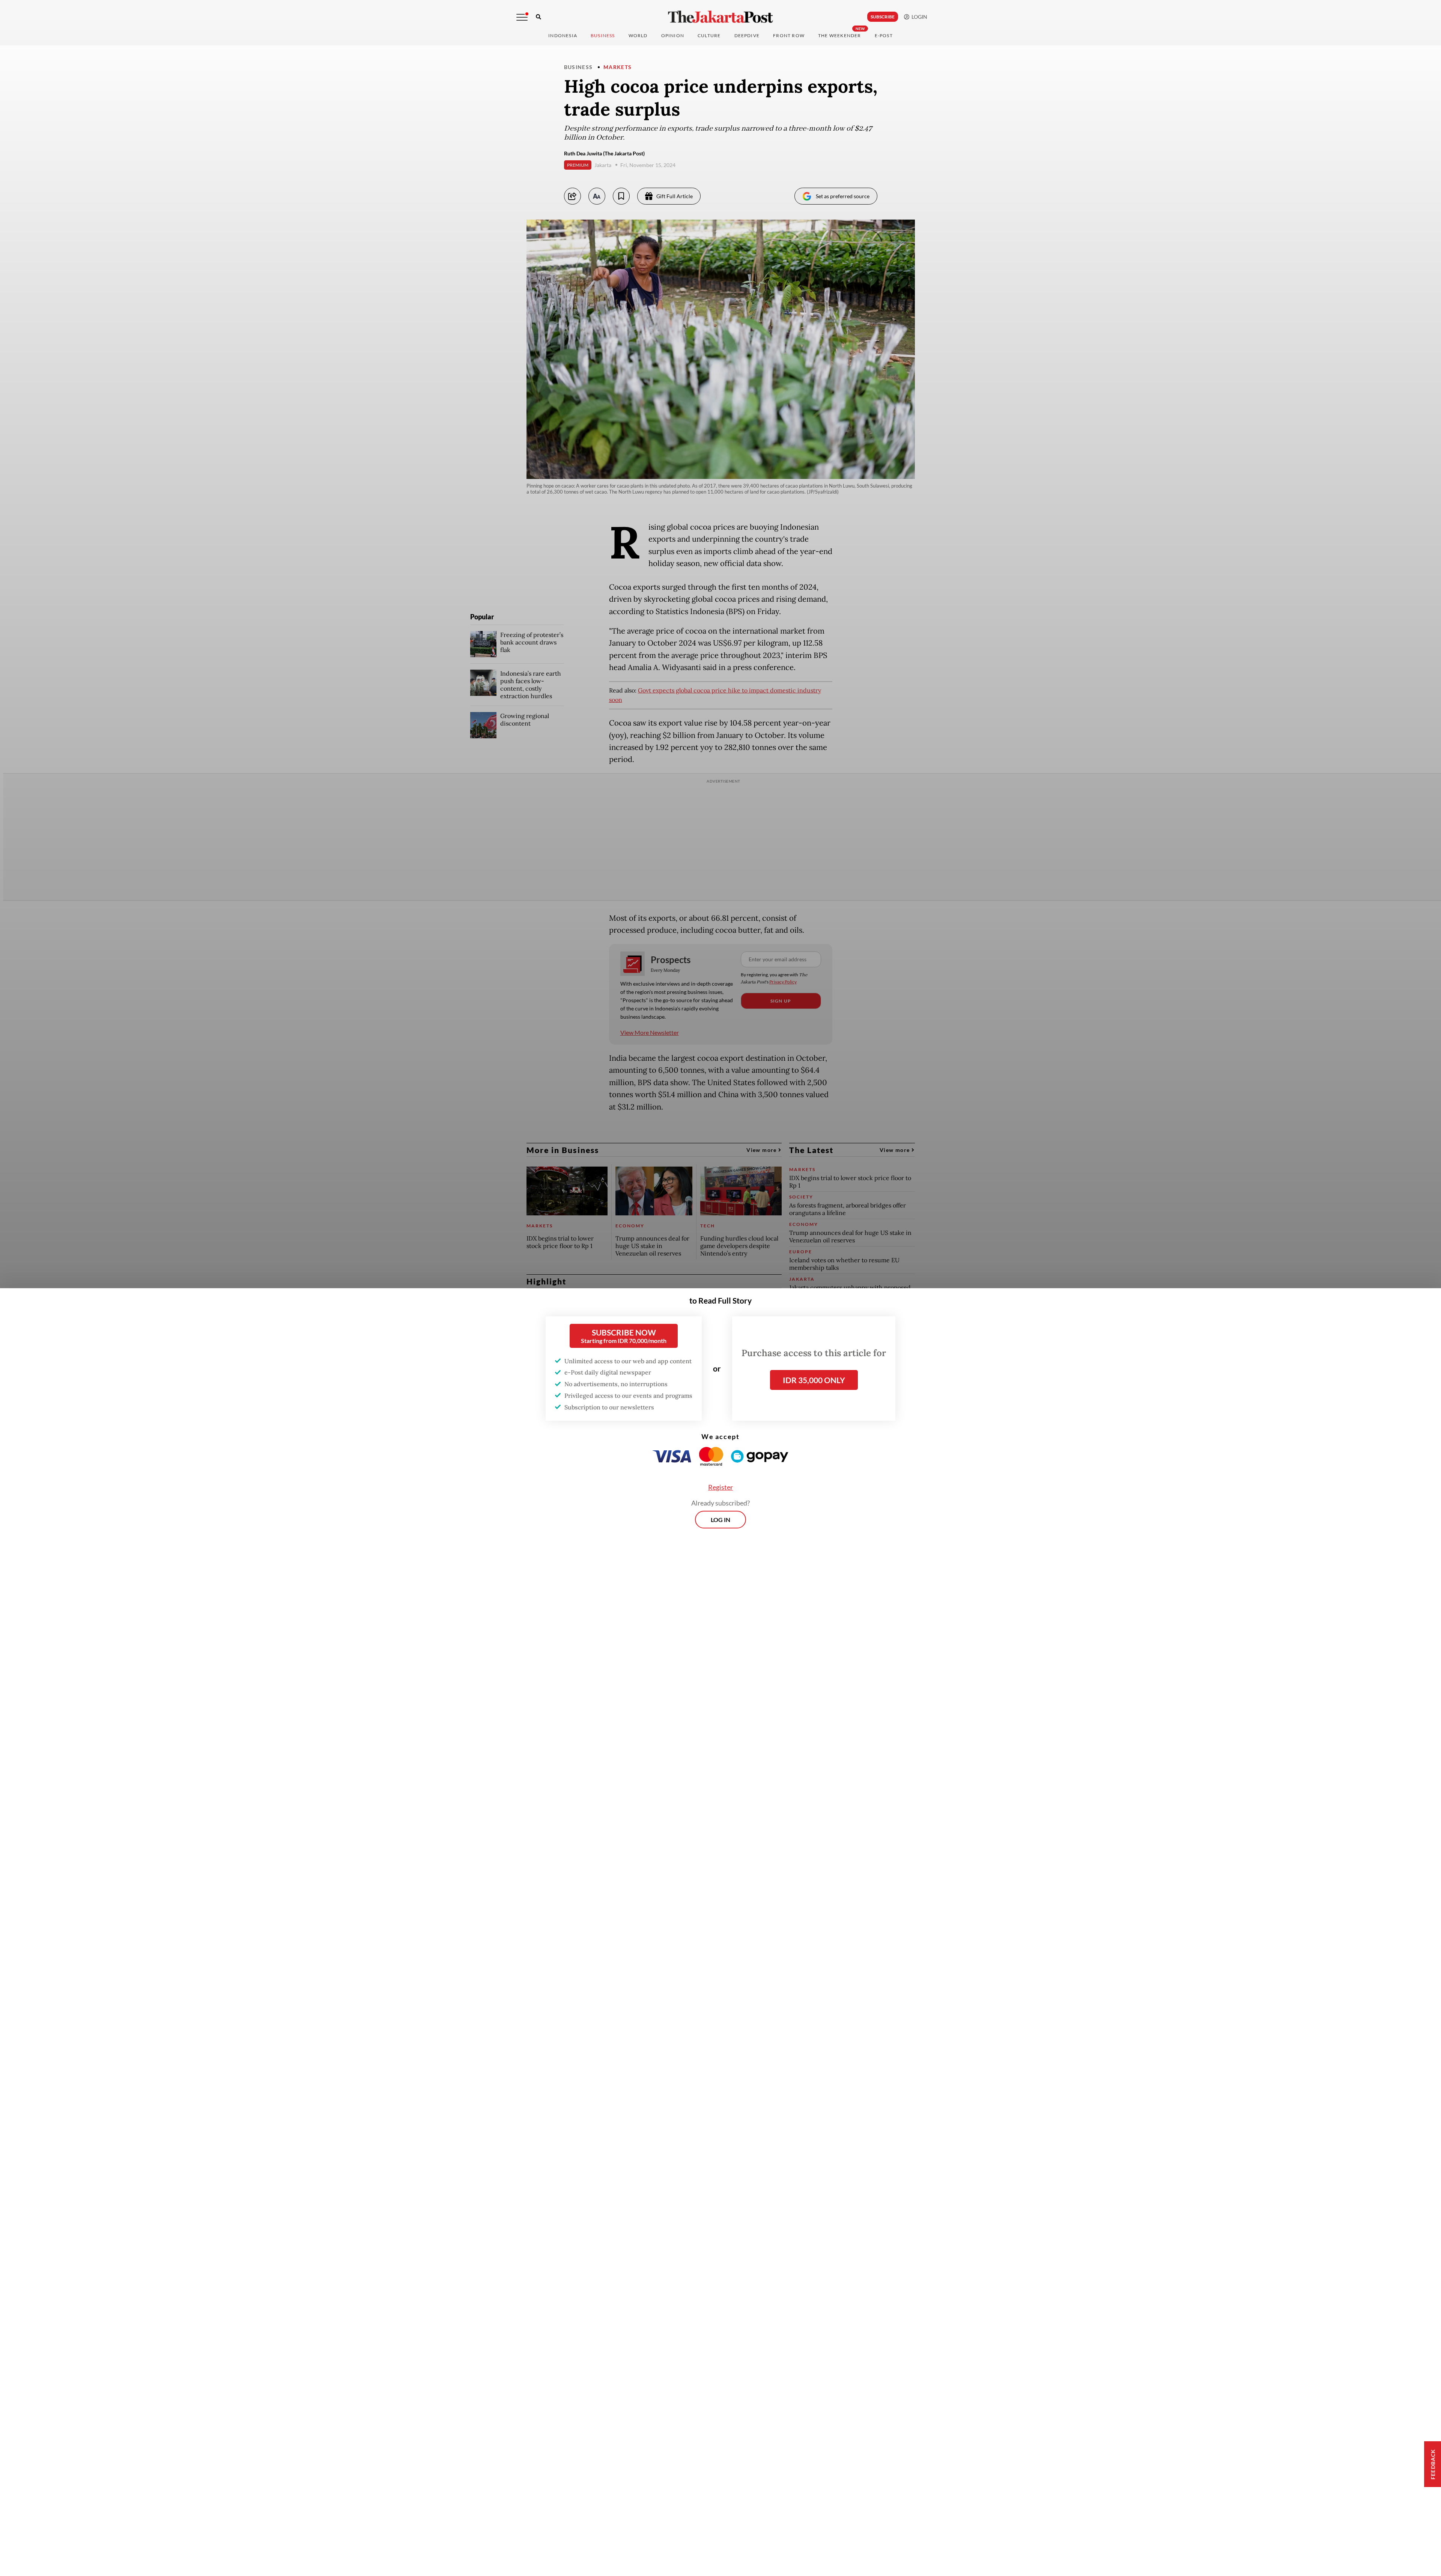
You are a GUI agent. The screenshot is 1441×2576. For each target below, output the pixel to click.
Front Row (789, 35)
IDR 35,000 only (814, 1380)
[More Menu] (522, 17)
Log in (720, 1520)
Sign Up (781, 1001)
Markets (618, 67)
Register (720, 1487)
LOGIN (918, 17)
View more (762, 1150)
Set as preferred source (843, 196)
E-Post (884, 35)
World (638, 35)
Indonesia (563, 35)
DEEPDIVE (747, 35)
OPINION (673, 35)
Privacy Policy (783, 982)
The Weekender (840, 35)
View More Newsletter (650, 1032)
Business (603, 35)
